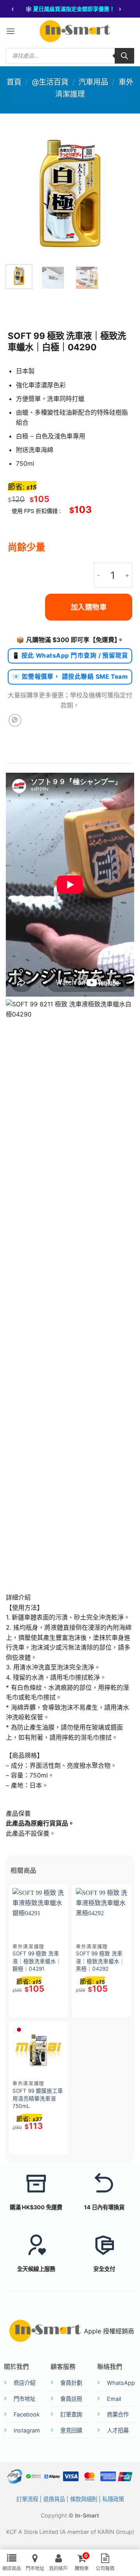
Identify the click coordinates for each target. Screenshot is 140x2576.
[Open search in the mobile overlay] (70, 56)
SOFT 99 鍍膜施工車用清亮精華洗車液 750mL (38, 2098)
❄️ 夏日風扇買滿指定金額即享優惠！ (70, 9)
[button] (10, 31)
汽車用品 (93, 82)
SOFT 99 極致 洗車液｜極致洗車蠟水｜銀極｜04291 (37, 1961)
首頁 (14, 82)
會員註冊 (71, 2399)
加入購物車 (89, 607)
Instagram (27, 2430)
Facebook (27, 2414)
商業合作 (118, 2414)
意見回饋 (71, 2430)
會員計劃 (71, 2383)
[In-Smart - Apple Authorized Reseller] (75, 31)
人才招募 (118, 2430)
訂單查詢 (71, 2414)
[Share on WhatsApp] (15, 720)
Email (114, 2399)
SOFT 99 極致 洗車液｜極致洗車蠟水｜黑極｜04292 (100, 1961)
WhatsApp (121, 2383)
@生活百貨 (50, 82)
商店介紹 (24, 2383)
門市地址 (24, 2399)
